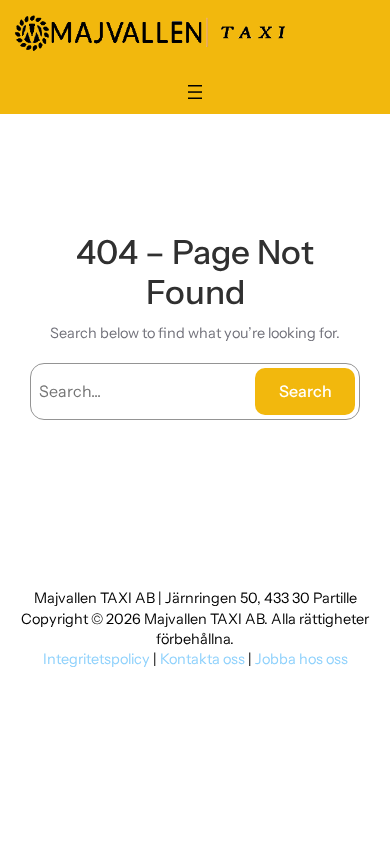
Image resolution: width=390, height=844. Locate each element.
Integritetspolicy (98, 659)
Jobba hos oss (301, 659)
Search (305, 391)
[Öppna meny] (195, 92)
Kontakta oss (202, 659)
